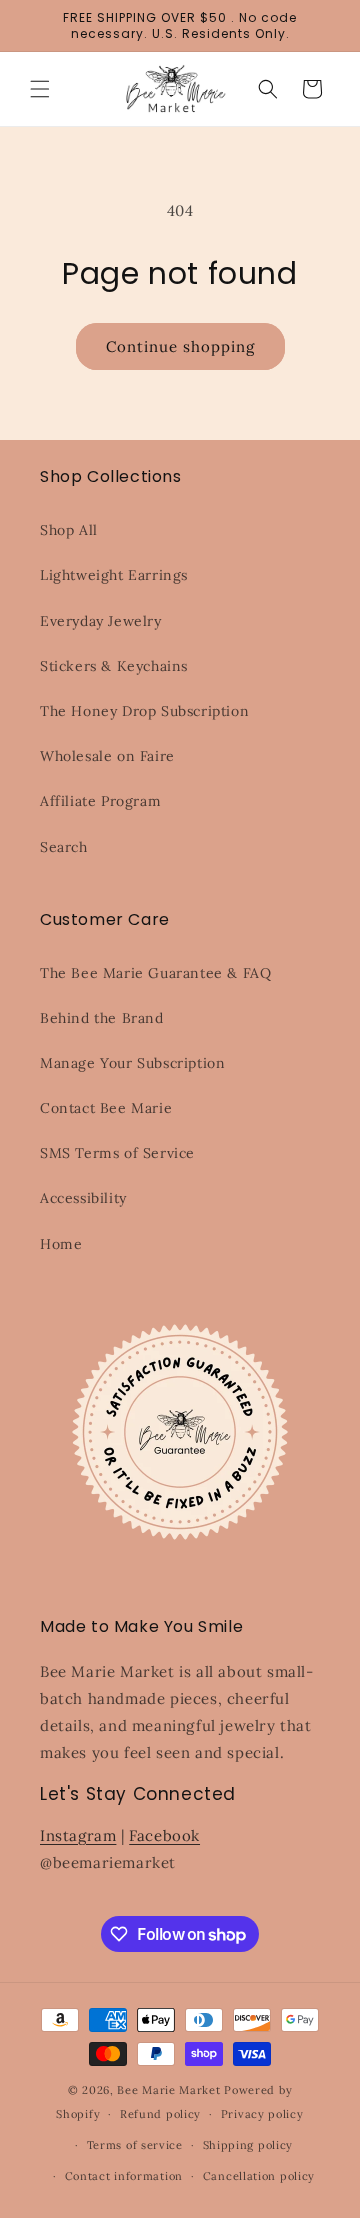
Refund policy (160, 2114)
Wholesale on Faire (107, 756)
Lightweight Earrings (114, 575)
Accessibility (83, 1198)
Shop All (69, 530)
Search (64, 847)
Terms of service (135, 2145)
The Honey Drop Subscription (144, 711)
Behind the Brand (102, 1018)
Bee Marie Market (168, 2090)
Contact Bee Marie (106, 1108)
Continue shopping (180, 346)
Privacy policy (262, 2114)
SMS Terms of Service (117, 1153)
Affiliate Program (100, 801)
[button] (40, 89)
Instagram (78, 1835)
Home (61, 1244)
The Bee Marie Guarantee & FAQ (155, 973)
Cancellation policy (259, 2176)
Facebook (164, 1835)
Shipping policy (248, 2145)
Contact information (124, 2176)
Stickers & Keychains (114, 666)
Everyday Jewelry (101, 621)
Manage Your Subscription (132, 1063)
